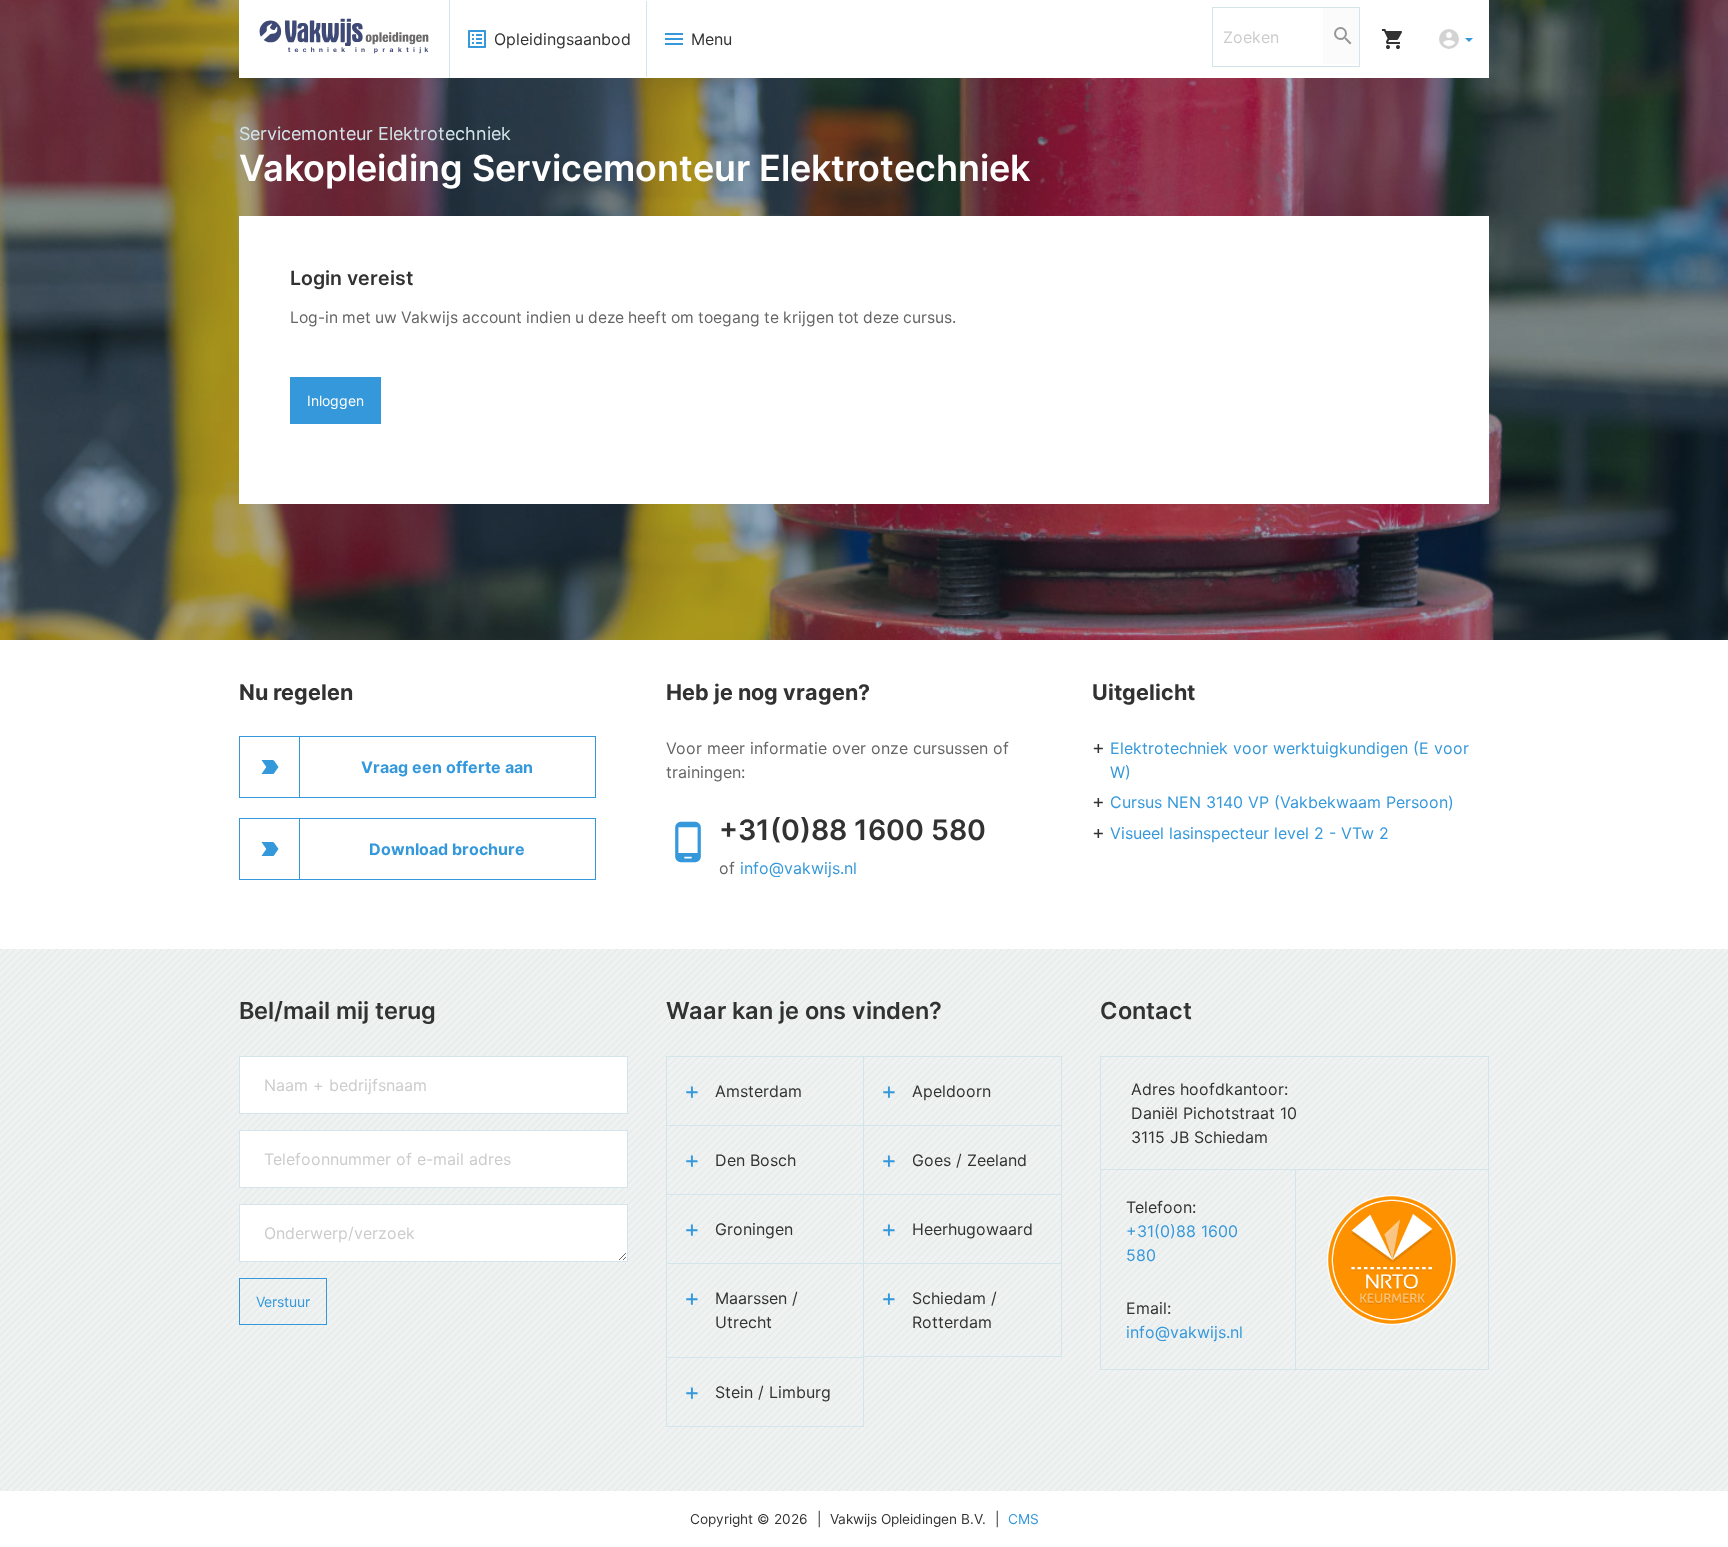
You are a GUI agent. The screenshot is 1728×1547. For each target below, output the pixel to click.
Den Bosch (755, 1160)
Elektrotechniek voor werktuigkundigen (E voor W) (1289, 760)
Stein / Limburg (773, 1392)
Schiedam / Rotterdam (954, 1310)
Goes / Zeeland (969, 1160)
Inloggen (335, 400)
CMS (1023, 1519)
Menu (697, 39)
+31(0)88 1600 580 (852, 830)
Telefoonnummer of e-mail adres (341, 1139)
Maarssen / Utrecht (756, 1310)
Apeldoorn (951, 1091)
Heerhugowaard (972, 1229)
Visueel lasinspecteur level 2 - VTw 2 (1249, 833)
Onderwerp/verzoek (303, 1213)
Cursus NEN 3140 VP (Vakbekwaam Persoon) (1282, 802)
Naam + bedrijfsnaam (307, 1065)
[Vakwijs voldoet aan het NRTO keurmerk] (1392, 1260)
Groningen (754, 1229)
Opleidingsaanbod (548, 39)
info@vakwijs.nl (798, 868)
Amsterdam (758, 1091)
